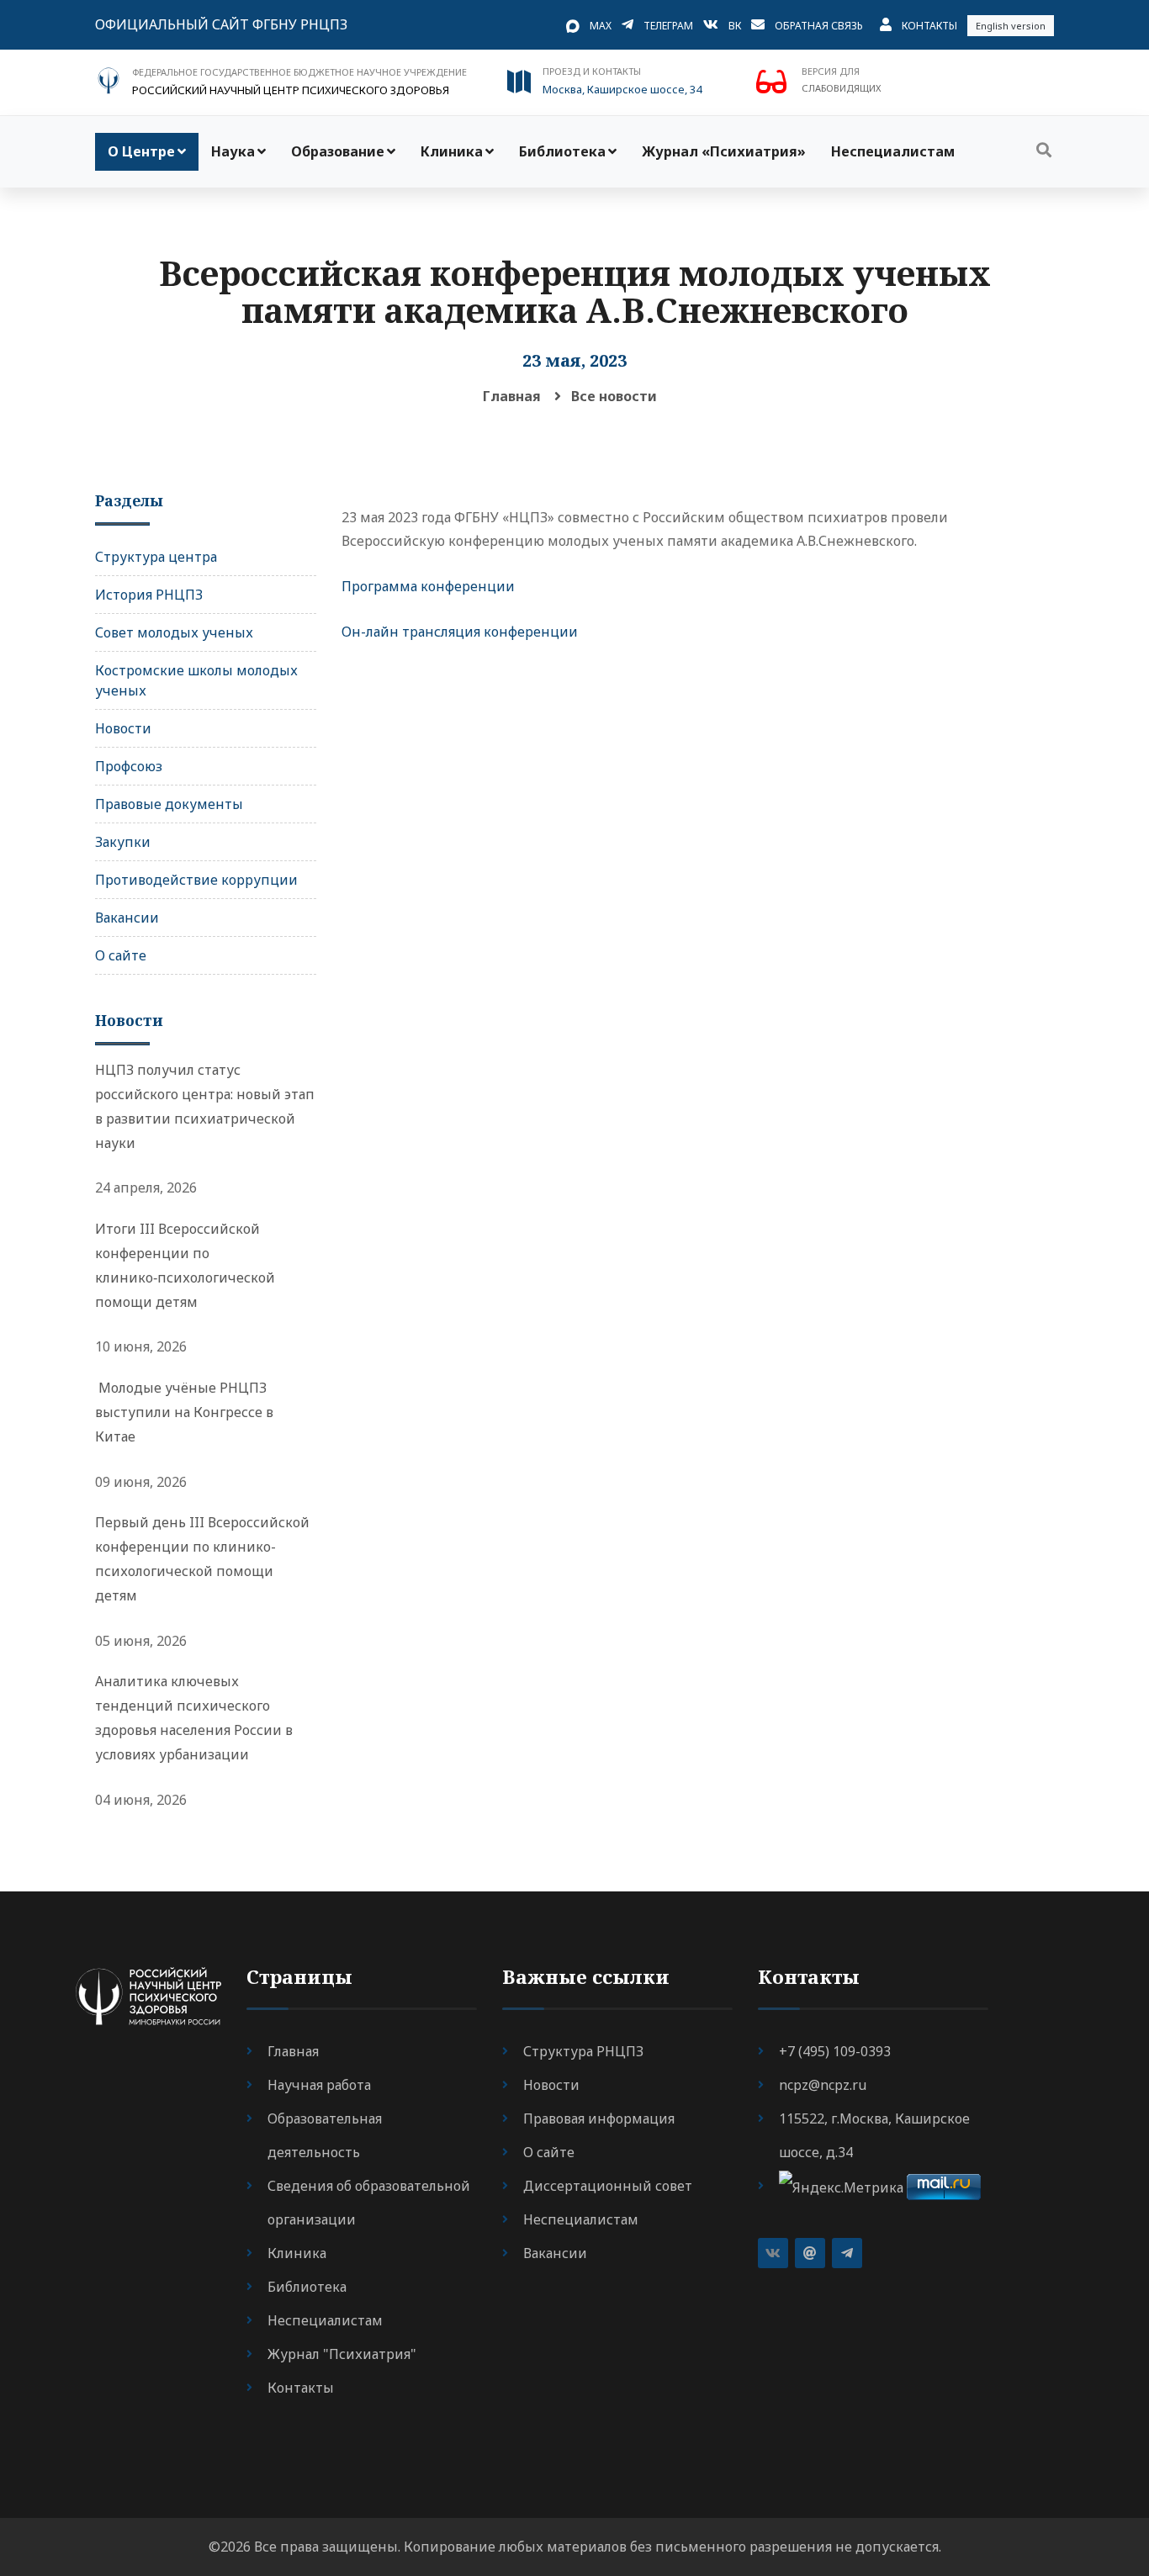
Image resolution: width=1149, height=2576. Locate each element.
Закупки (123, 842)
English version (1011, 26)
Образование (338, 151)
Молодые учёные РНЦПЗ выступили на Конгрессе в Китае (184, 1412)
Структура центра (156, 557)
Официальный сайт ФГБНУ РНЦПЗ (221, 24)
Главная (512, 396)
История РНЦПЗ (149, 595)
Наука (233, 151)
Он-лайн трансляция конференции (460, 632)
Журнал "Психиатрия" (342, 2354)
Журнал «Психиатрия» (724, 151)
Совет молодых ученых (174, 632)
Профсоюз (129, 766)
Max (601, 26)
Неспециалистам (893, 151)
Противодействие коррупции (196, 880)
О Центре (141, 151)
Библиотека (562, 151)
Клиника (452, 151)
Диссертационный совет (608, 2186)
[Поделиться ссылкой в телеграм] (847, 2253)
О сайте (121, 955)
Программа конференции (428, 586)
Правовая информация (599, 2118)
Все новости (614, 396)
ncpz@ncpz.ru (823, 2085)
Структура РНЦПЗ (583, 2051)
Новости (123, 728)
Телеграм (668, 26)
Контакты (929, 26)
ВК (735, 26)
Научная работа (319, 2085)
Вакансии (127, 918)
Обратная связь (819, 26)
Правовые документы (169, 804)
